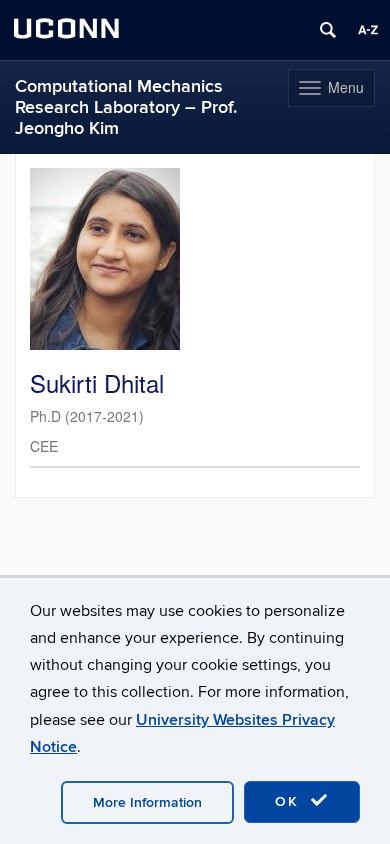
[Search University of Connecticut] (328, 30)
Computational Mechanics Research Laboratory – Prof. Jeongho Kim (126, 107)
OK (290, 801)
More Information (147, 802)
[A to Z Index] (368, 30)
